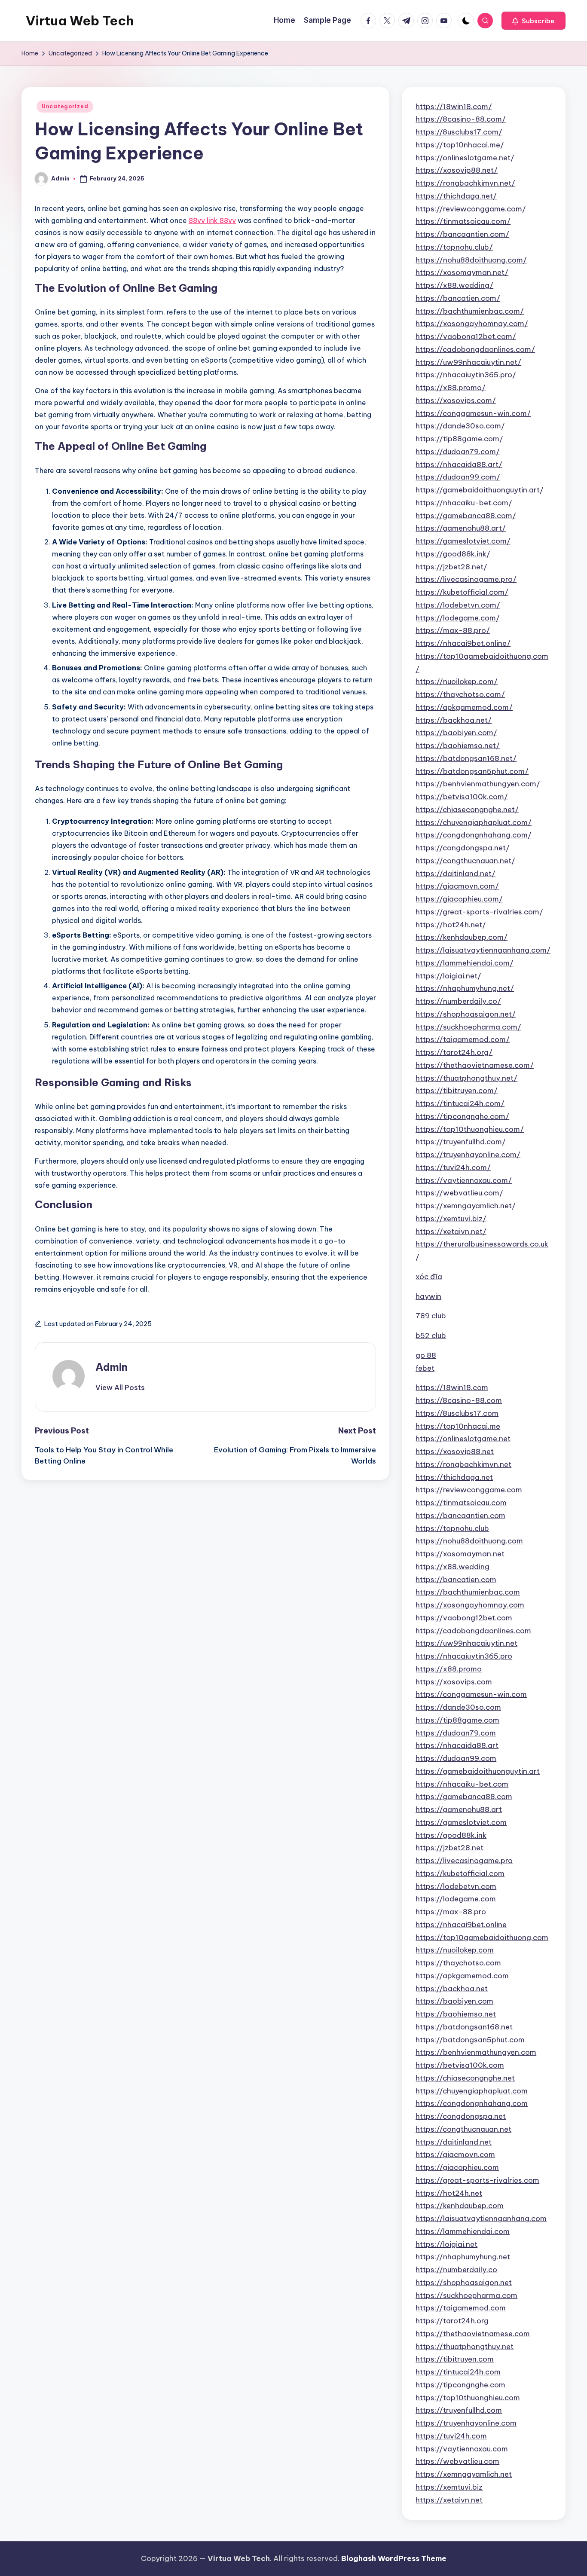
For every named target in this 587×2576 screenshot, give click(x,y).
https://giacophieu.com (457, 2167)
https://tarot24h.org (452, 2321)
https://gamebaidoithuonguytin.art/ (480, 490)
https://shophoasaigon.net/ (466, 1014)
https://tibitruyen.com (455, 2359)
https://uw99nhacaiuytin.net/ (468, 362)
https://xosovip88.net (455, 1451)
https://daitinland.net (454, 2142)
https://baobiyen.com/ (456, 733)
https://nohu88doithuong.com (469, 1541)
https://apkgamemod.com (462, 1976)
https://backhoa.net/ (454, 720)
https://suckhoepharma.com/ (468, 1027)
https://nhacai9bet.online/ (463, 643)
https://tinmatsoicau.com (461, 1503)
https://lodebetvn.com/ (458, 605)
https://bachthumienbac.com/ (470, 311)
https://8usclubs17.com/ (459, 132)
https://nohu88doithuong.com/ (471, 260)
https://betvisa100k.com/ (462, 797)
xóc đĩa (429, 1277)
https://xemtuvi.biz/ (451, 1219)
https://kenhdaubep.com (460, 2206)
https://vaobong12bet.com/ (466, 336)
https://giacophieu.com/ (459, 899)
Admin (112, 1367)
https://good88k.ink (451, 1835)
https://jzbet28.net (449, 1848)
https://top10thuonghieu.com (468, 2398)
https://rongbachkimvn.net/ (465, 183)
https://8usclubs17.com (457, 1413)
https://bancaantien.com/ (462, 234)
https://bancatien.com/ (458, 298)
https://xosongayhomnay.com (470, 1605)
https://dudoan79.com (456, 1733)
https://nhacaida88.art (457, 1745)
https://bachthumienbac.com (468, 1592)
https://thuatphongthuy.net (465, 2347)
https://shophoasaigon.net (464, 2283)
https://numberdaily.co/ (458, 1001)
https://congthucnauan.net (463, 2129)
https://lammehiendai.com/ (465, 963)
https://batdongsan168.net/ (466, 758)
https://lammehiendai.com (463, 2231)
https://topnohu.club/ (454, 247)
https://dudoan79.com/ (458, 452)
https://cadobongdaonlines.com (473, 1631)
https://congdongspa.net (461, 2116)
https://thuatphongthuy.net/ (466, 1078)
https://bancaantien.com (460, 1516)
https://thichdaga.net (454, 1477)
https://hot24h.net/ (451, 925)
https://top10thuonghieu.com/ (470, 1129)
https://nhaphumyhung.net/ (465, 988)
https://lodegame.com (456, 1899)
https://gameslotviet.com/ (463, 541)
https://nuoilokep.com (455, 1950)
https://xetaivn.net (449, 2500)
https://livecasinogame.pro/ (466, 579)
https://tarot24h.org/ (454, 1052)
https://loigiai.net (446, 2244)
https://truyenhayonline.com (466, 2423)
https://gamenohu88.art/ (461, 528)
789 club (431, 1316)
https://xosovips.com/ (456, 400)
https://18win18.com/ (454, 107)
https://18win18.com (452, 1387)
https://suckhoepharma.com (466, 2295)
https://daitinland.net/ (456, 874)
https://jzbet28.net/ (451, 567)
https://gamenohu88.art (459, 1809)
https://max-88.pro (451, 1912)
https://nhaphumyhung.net (463, 2257)
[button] (533, 21)
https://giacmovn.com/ (457, 886)
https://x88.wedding (452, 1567)
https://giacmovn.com (455, 2154)
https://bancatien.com (456, 1580)
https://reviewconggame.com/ (471, 209)
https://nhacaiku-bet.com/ (464, 503)
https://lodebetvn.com (456, 1886)
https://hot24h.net (449, 2193)
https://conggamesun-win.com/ (473, 413)
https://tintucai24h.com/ (460, 1103)
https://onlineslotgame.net (463, 1439)
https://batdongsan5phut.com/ (472, 771)
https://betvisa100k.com (460, 2065)
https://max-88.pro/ (453, 630)
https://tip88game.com (457, 1720)
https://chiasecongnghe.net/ (467, 810)
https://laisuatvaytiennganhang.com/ (483, 950)
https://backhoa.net (452, 1989)
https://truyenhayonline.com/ (468, 1155)
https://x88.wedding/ (454, 285)
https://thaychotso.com (458, 1963)
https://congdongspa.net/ (463, 848)
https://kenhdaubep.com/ (462, 937)
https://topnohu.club (452, 1528)
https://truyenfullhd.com (459, 2410)
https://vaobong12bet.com (464, 1618)
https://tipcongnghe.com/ (462, 1116)
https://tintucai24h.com (458, 2372)
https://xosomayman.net (460, 1554)
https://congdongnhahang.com (472, 2103)
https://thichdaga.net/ (456, 196)
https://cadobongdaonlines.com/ (475, 349)
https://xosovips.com (454, 1682)
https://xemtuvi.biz (449, 2487)
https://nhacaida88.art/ (459, 464)
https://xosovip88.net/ (457, 170)
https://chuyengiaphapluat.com (472, 2091)
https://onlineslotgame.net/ (465, 158)
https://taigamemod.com (461, 2308)
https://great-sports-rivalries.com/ (479, 912)
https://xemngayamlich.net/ (466, 1206)
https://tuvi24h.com (451, 2436)
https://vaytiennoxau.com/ (464, 1180)
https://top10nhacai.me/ (460, 145)
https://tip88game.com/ (459, 439)
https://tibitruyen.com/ (457, 1091)
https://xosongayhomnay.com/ (472, 324)
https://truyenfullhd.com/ (461, 1142)
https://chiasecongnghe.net (465, 2078)
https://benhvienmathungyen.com (476, 2052)
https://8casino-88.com (459, 1400)
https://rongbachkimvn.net (463, 1464)
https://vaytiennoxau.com (462, 2449)
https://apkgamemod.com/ (464, 707)
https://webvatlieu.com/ (459, 1193)
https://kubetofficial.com (460, 1873)
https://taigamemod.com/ (463, 1039)
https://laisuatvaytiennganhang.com (481, 2218)
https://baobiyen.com (454, 2001)
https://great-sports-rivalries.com (477, 2180)
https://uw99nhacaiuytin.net (466, 1643)
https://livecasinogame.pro (464, 1861)
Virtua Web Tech (80, 21)
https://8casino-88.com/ (461, 119)
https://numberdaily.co (456, 2270)
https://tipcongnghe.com (460, 2385)
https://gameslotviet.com (461, 1822)
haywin (428, 1296)
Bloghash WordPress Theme (394, 2558)
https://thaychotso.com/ (460, 694)
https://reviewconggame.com (469, 1490)
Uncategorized (65, 106)
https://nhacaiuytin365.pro (464, 1656)
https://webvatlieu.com (457, 2461)
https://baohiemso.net (456, 2014)
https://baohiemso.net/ (458, 746)
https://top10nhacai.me (458, 1426)
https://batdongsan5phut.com (470, 2040)
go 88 (426, 1355)
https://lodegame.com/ (458, 618)
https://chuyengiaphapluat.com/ (474, 822)
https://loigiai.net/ (448, 976)
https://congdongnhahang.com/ (474, 835)
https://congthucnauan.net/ (465, 861)
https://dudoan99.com (456, 1758)
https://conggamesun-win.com (471, 1694)
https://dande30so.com (458, 1707)
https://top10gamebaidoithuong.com (482, 1937)
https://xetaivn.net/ (451, 1231)
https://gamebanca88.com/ (466, 516)
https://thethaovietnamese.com (473, 2334)
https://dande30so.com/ (460, 426)
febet (425, 1368)
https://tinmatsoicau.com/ (463, 221)
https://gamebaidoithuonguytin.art (478, 1771)
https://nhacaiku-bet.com (462, 1784)
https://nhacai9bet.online (461, 1925)
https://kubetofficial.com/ (462, 592)
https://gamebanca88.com (464, 1797)
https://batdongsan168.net (464, 2027)
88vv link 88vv (212, 220)
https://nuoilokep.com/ (457, 681)
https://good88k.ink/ (453, 554)
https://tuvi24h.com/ (453, 1167)
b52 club (431, 1335)
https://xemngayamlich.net (464, 2474)
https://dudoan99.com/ (458, 477)
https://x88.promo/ (451, 388)
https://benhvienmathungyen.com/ (478, 784)
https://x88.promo (449, 1669)
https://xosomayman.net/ (462, 272)
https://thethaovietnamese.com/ (475, 1065)
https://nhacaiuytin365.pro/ (466, 375)
